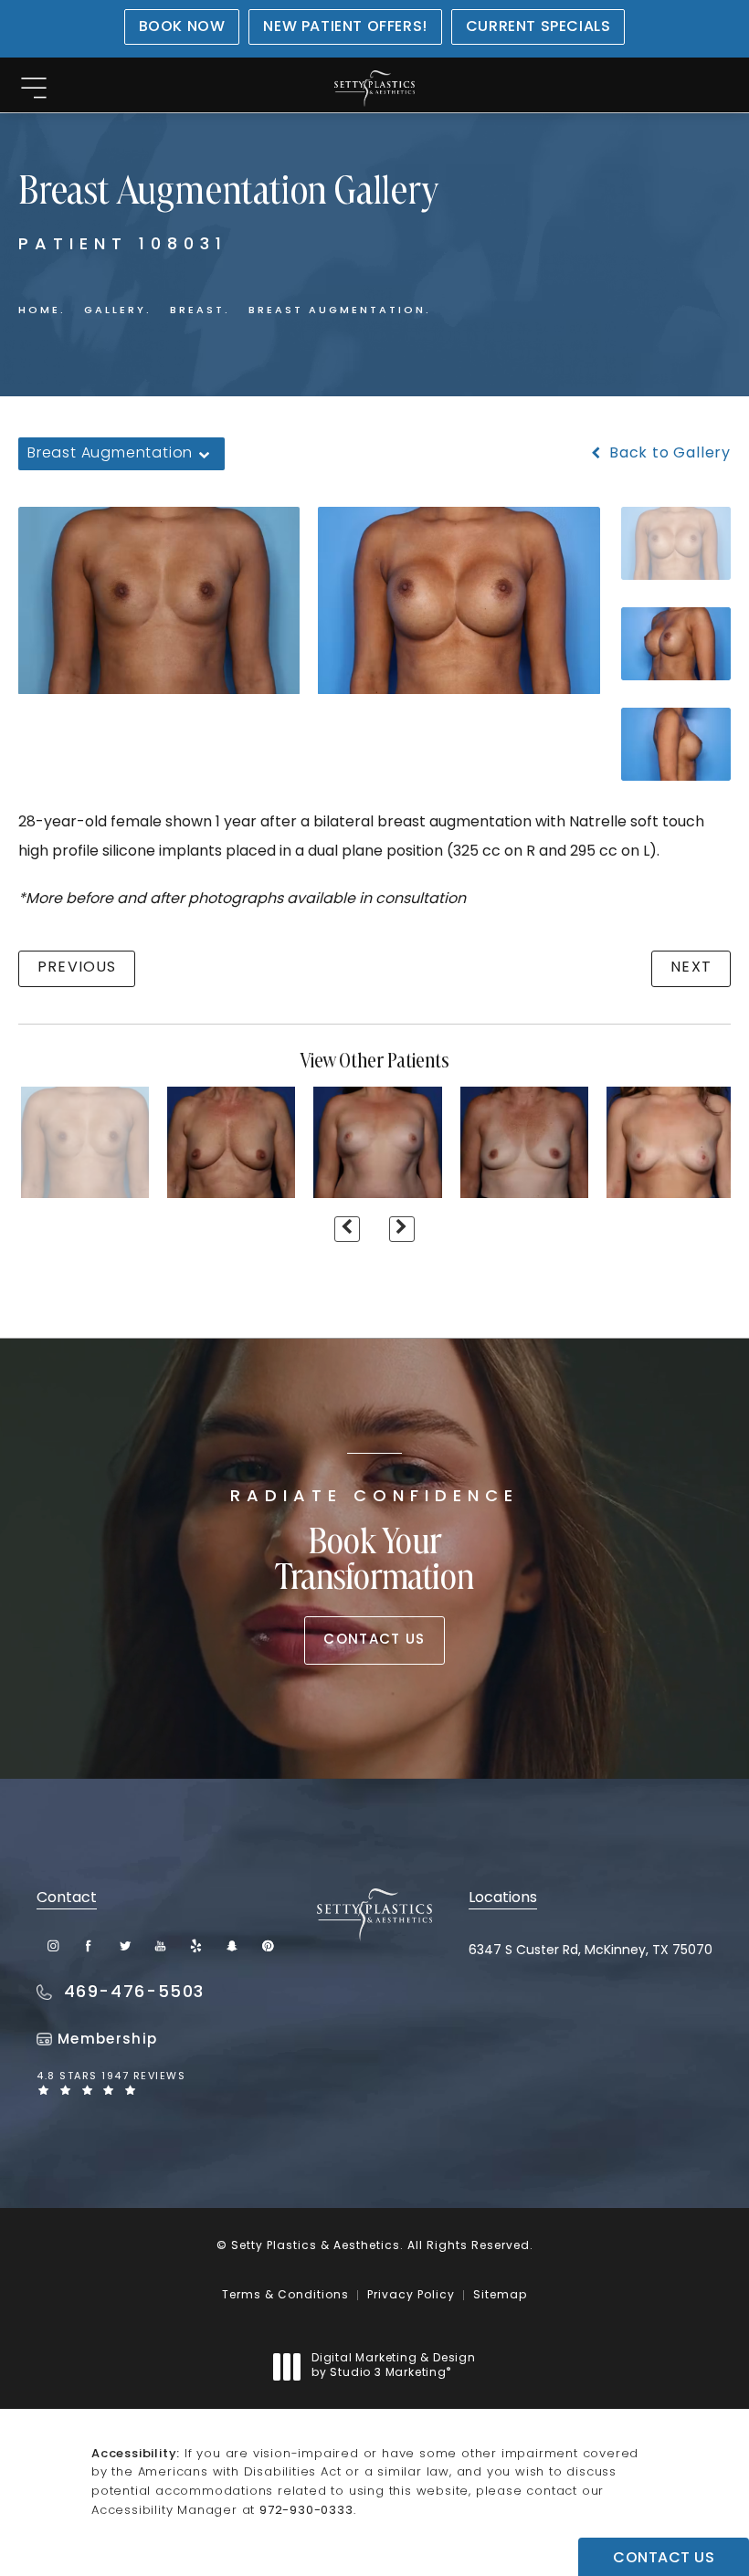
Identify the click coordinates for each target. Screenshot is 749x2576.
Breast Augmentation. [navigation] (340, 311)
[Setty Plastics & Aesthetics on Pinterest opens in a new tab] (267, 1945)
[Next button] (402, 1229)
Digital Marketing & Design (393, 2367)
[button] (33, 89)
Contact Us (374, 1640)
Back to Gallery (668, 454)
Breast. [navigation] (200, 311)
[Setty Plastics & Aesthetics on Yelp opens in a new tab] (196, 1945)
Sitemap (500, 2296)
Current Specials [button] (538, 27)
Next (691, 968)
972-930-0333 (306, 2511)
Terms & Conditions (285, 2296)
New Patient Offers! (345, 27)
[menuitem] (53, 1945)
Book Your (374, 1544)
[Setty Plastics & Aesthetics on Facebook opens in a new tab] (89, 1945)
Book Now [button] (182, 27)
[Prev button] (347, 1229)
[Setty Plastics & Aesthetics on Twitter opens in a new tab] (125, 1945)
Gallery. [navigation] (118, 311)
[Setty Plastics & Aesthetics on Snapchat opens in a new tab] (232, 1945)
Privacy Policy (411, 2296)
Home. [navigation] (42, 311)
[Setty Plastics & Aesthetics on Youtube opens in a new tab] (160, 1945)
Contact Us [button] (664, 2559)
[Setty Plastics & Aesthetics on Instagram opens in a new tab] (53, 1945)
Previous (77, 968)
